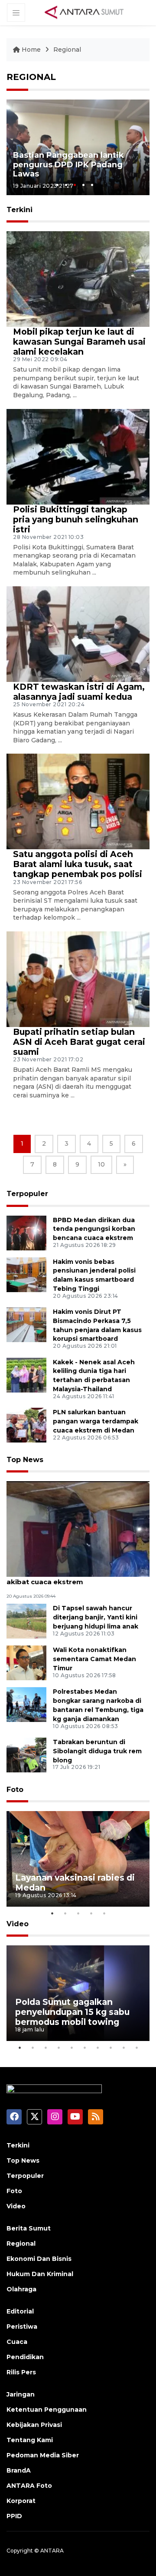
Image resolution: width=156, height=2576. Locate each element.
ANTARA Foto (29, 2486)
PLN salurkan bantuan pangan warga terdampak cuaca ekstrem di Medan (96, 1421)
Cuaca (17, 2342)
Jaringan (21, 2394)
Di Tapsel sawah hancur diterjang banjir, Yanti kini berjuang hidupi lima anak (96, 1617)
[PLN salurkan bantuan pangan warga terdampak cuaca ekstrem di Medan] (26, 1424)
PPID (14, 2516)
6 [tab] (84, 2048)
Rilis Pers (21, 2372)
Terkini (18, 2145)
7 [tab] (97, 2048)
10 (101, 1164)
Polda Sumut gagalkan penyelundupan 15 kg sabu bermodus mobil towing (72, 2012)
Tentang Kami (30, 2440)
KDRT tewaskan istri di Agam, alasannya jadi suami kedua (79, 692)
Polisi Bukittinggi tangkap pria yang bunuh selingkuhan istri (76, 519)
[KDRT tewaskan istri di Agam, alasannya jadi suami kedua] (78, 633)
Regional (67, 50)
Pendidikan (25, 2357)
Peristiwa (22, 2327)
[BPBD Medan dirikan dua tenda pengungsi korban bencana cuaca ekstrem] (26, 1232)
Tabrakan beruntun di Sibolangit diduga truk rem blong (97, 1751)
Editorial (20, 2311)
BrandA (19, 2470)
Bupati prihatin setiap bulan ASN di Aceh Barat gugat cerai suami (79, 1042)
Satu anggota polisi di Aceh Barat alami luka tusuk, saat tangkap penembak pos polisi (78, 864)
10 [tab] (136, 2048)
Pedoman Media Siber (43, 2455)
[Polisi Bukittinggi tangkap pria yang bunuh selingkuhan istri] (78, 456)
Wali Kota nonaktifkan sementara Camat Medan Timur (94, 1659)
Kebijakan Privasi (34, 2425)
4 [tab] (83, 185)
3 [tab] (75, 185)
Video (18, 1924)
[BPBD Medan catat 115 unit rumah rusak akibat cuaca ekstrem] (78, 1529)
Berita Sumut (29, 2228)
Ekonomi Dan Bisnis (39, 2259)
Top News (25, 1460)
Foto (15, 1790)
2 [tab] (66, 185)
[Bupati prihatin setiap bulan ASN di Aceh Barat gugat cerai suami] (78, 979)
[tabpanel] (78, 147)
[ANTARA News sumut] (87, 12)
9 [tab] (123, 2048)
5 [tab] (92, 185)
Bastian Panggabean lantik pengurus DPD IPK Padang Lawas (68, 165)
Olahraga (21, 2289)
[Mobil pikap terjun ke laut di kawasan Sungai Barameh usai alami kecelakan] (78, 278)
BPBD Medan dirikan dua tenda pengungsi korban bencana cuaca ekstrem (94, 1229)
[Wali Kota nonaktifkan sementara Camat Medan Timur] (26, 1663)
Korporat (21, 2501)
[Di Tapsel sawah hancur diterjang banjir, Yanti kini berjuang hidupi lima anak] (26, 1621)
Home (31, 50)
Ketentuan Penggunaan (47, 2410)
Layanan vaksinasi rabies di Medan (75, 1883)
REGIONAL (31, 77)
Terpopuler (27, 1194)
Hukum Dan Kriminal (40, 2274)
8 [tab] (110, 2048)
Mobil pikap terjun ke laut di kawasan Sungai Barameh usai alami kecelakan (79, 342)
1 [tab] (57, 185)
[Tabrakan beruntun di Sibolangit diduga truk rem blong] (26, 1754)
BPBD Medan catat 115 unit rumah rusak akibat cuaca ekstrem (76, 1577)
